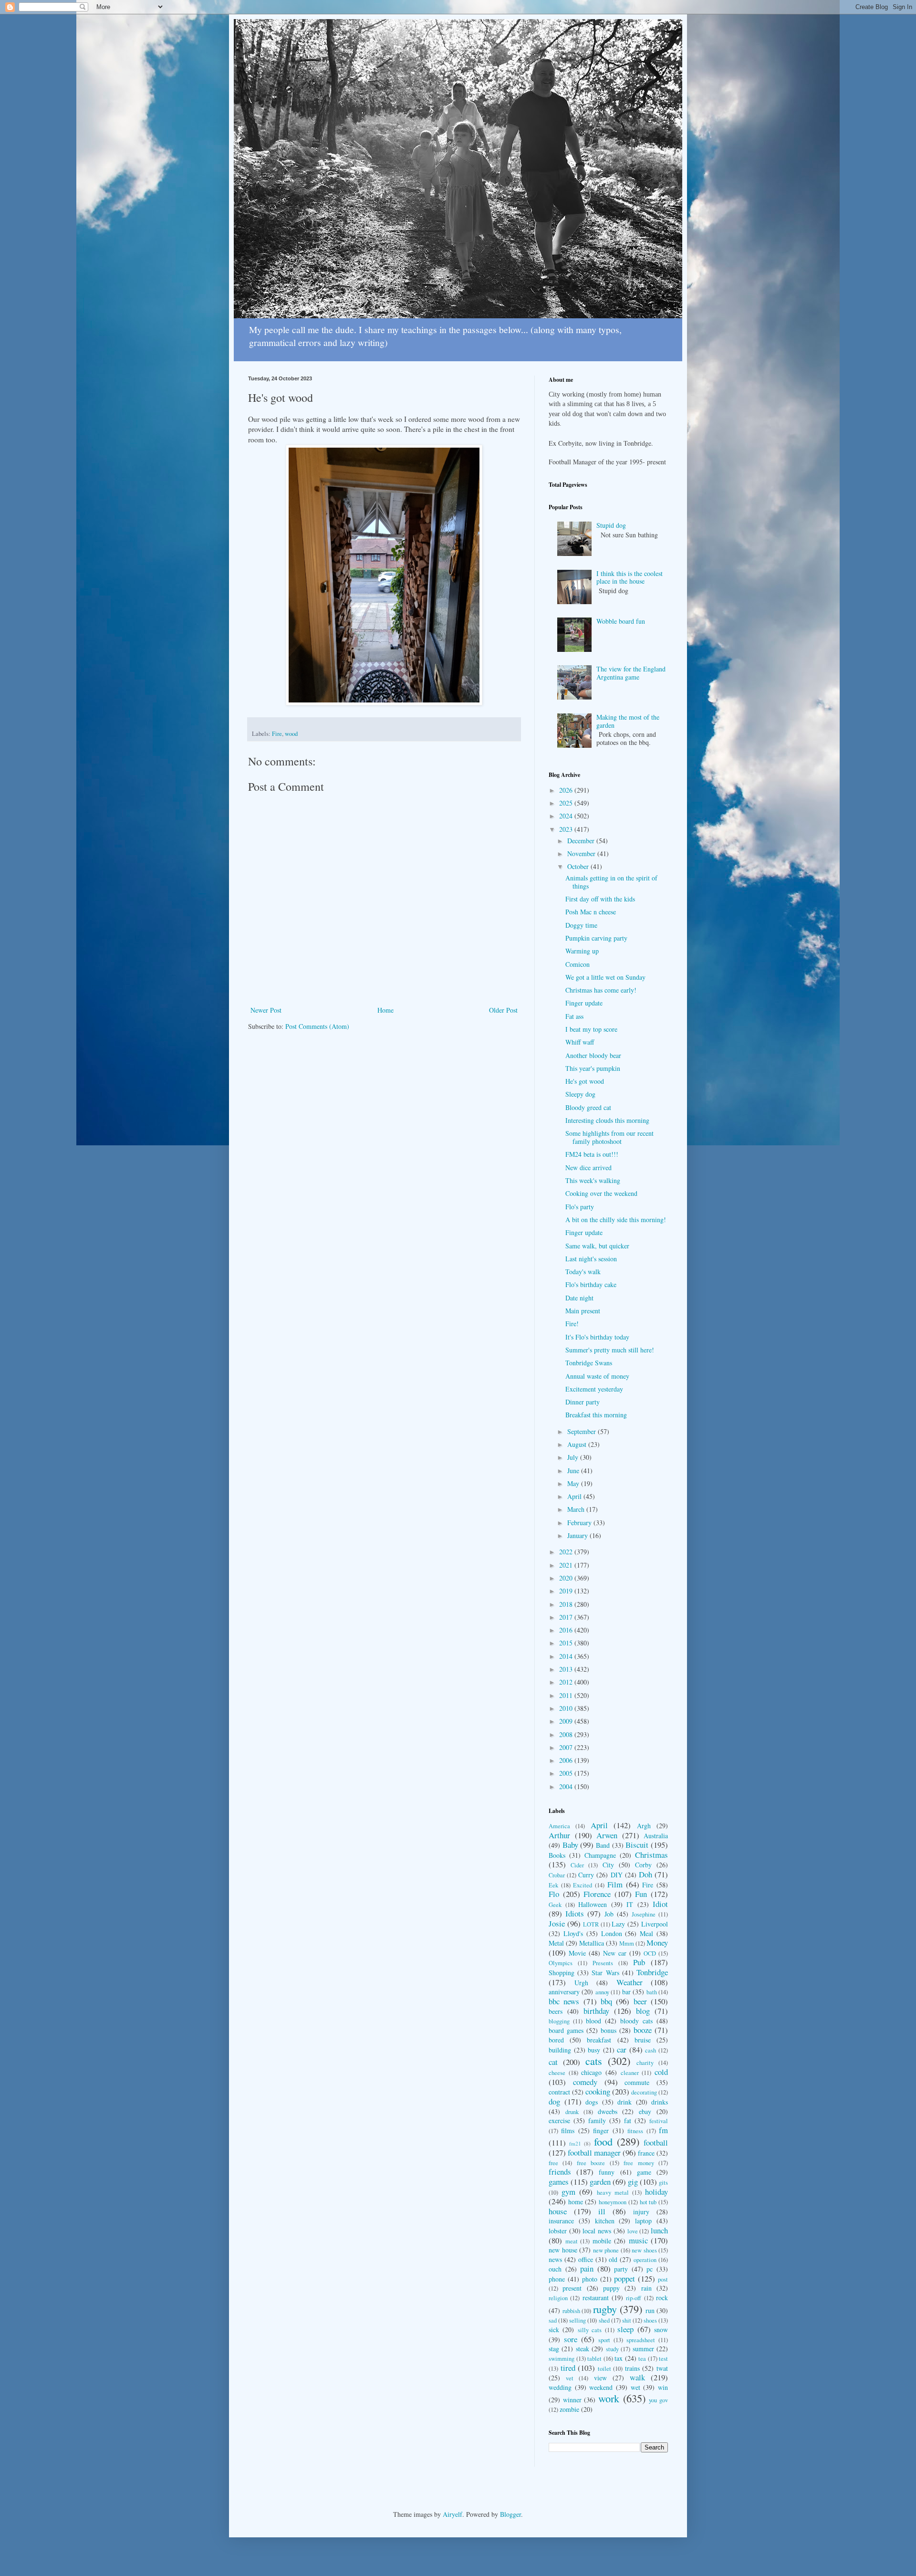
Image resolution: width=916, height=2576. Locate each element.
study (612, 2349)
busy (594, 2050)
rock (662, 2298)
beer (640, 2001)
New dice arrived (588, 1168)
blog (643, 2011)
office (586, 2259)
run (650, 2310)
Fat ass (574, 1016)
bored (556, 2040)
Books (557, 1855)
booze (643, 2030)
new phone (606, 2250)
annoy (602, 1992)
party (621, 2269)
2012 (567, 1682)
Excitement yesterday (594, 1389)
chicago (591, 2072)
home (576, 2202)
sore (571, 2339)
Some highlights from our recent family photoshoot (609, 1137)
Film (615, 1884)
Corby (643, 1865)
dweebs (608, 2111)
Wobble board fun (621, 621)
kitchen (605, 2221)
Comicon (578, 964)
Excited (583, 1885)
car (622, 2049)
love (633, 2231)
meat (572, 2241)
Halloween (593, 1904)
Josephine (644, 1914)
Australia (656, 1836)
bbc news (564, 2001)
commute (637, 2082)
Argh (644, 1826)
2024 (567, 816)
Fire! (572, 1324)
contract (559, 2092)
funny (607, 2172)
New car (615, 1953)
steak (583, 2349)
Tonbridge (652, 1972)
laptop (643, 2221)
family (597, 2120)
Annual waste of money (597, 1376)
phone (557, 2279)
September (583, 1431)
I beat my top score (591, 1029)
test (663, 2359)
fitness (635, 2131)
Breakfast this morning (596, 1415)
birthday (596, 2011)
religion (558, 2298)
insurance (561, 2221)
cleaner (630, 2073)
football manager (594, 2152)
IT (630, 1904)
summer (643, 2349)
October (579, 866)
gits (663, 2183)
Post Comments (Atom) (317, 1026)
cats (594, 2061)
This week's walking (593, 1180)
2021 (567, 1565)
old (613, 2259)
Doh (645, 1874)
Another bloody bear (593, 1055)
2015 (567, 1643)
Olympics (561, 1963)
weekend (601, 2387)
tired (568, 2368)
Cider (577, 1865)
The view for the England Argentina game (631, 673)
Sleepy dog (580, 1094)
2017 (567, 1617)
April (575, 1496)
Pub (639, 1962)
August (578, 1444)
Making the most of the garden (628, 721)
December (582, 841)
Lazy (618, 1924)
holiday (656, 2192)
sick (554, 2330)
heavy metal (613, 2193)
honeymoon (613, 2202)
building (560, 2050)
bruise (643, 2040)
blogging (559, 2021)
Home (385, 1010)
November (582, 853)
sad (553, 2320)
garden (600, 2182)
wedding (560, 2387)
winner (572, 2400)
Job (609, 1914)
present (572, 2288)
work (609, 2398)
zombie (569, 2409)
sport (604, 2340)
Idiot (660, 1904)
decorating (644, 2092)
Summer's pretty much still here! (610, 1350)
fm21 (575, 2143)
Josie (557, 1923)
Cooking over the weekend (601, 1193)
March (577, 1509)
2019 (567, 1591)
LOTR (591, 1924)
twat (662, 2368)
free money (639, 2163)
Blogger (510, 2514)
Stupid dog (611, 525)
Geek (555, 1905)
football (656, 2142)
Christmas (651, 1855)
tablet (594, 2359)
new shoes (644, 2250)
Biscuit (637, 1845)
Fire (277, 734)
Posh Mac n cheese (591, 912)
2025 (567, 803)
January (578, 1535)
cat (553, 2062)
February (580, 1523)
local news (597, 2231)
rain (646, 2288)
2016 (567, 1630)
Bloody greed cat (588, 1107)
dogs (592, 2102)
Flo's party (580, 1207)
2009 (567, 1721)
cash (651, 2050)
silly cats (590, 2330)
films (568, 2131)
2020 (567, 1578)
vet (570, 2378)
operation (645, 2260)
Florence (597, 1894)
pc (650, 2269)
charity (645, 2063)
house (558, 2211)
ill (602, 2211)
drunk (572, 2112)
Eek (553, 1885)
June (574, 1471)
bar (626, 1992)
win (663, 2387)
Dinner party (583, 1402)
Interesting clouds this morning (607, 1120)
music (638, 2240)
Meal (646, 1933)
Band (603, 1845)
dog (554, 2101)
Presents (603, 1963)
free (553, 2163)
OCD (650, 1953)
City (608, 1865)
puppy (611, 2288)
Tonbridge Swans (589, 1363)
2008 (567, 1734)
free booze (591, 2163)
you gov (658, 2400)
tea (642, 2359)
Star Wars (605, 1973)
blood (593, 2021)
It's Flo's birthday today (597, 1337)
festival (659, 2121)
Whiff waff (580, 1042)
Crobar (557, 1875)
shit (627, 2320)
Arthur (559, 1835)
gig (633, 2182)
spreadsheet (641, 2340)
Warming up (582, 951)
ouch (555, 2269)
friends (560, 2172)
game (644, 2172)
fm (663, 2130)
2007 (567, 1747)
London (612, 1933)
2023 (567, 829)
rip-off (634, 2298)
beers (556, 2011)
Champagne (600, 1855)
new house (563, 2250)
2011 (567, 1695)
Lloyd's (573, 1933)
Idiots (575, 1913)
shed (604, 2320)
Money (657, 1942)
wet (635, 2387)
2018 (567, 1604)
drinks (660, 2102)
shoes (650, 2320)
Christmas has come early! (601, 990)
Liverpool (655, 1924)
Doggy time (581, 925)
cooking (598, 2091)
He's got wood (585, 1081)
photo (590, 2279)
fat (628, 2120)
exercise (559, 2120)
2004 (567, 1786)
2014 (567, 1656)
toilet (604, 2369)
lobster (558, 2231)
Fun (641, 1894)
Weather (630, 1982)
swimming (562, 2359)
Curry (586, 1875)
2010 (567, 1708)
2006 (567, 1760)
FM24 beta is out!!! (592, 1154)
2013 (567, 1669)
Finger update (584, 1003)
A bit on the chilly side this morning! (616, 1220)
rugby (605, 2309)
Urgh (581, 1983)
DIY (617, 1875)
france (646, 2153)
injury (641, 2212)
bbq (606, 2001)
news (555, 2259)
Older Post (503, 1010)
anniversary (564, 1992)
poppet (625, 2278)
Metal (556, 1943)
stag (554, 2349)
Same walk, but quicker (597, 1246)
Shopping (562, 1973)
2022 (567, 1552)
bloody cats (636, 2021)
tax (619, 2358)
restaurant (596, 2298)
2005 (567, 1773)
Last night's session (591, 1259)
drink (625, 2102)
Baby (570, 1845)
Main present (583, 1311)
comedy (585, 2082)
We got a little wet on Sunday (605, 977)
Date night (579, 1298)
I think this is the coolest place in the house (630, 577)
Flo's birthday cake (591, 1284)
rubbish (571, 2311)
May (574, 1483)
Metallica (592, 1943)
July (574, 1457)
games (559, 2182)
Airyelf (453, 2514)
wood (291, 734)
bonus (609, 2030)
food (603, 2141)
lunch (659, 2230)
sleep (625, 2329)
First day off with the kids (600, 899)
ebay (645, 2111)
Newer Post (266, 1010)
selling (578, 2320)
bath (652, 1992)
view (600, 2378)
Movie (577, 1953)
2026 (567, 790)
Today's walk (583, 1272)
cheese (557, 2073)
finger (601, 2131)
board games (566, 2030)
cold (661, 2072)
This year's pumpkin (593, 1068)
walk (637, 2377)
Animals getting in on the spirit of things (611, 882)
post (663, 2279)
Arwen (607, 1835)
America (559, 1826)
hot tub (648, 2202)
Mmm (627, 1943)
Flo (554, 1894)
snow (661, 2330)
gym (568, 2192)
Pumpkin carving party (596, 938)
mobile (602, 2241)
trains (632, 2368)
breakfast (599, 2040)
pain (587, 2268)
